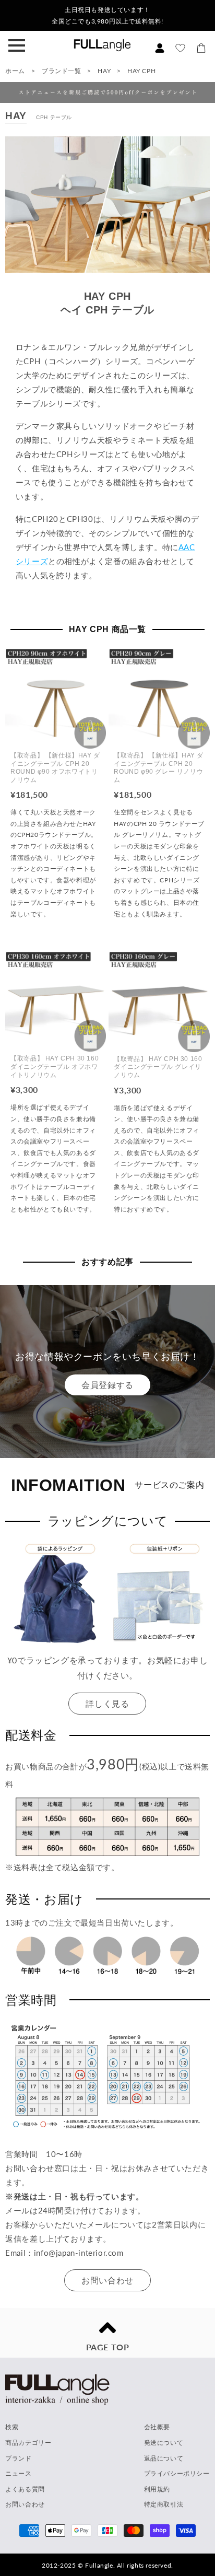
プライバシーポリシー (177, 2473)
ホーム (15, 71)
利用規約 (157, 2489)
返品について (164, 2458)
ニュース (18, 2473)
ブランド (18, 2458)
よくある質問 (25, 2489)
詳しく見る (107, 1703)
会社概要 (157, 2427)
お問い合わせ (107, 2280)
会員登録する (107, 1385)
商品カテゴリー (28, 2443)
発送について (164, 2443)
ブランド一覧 (62, 71)
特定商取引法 (164, 2504)
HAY (105, 71)
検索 (12, 2427)
